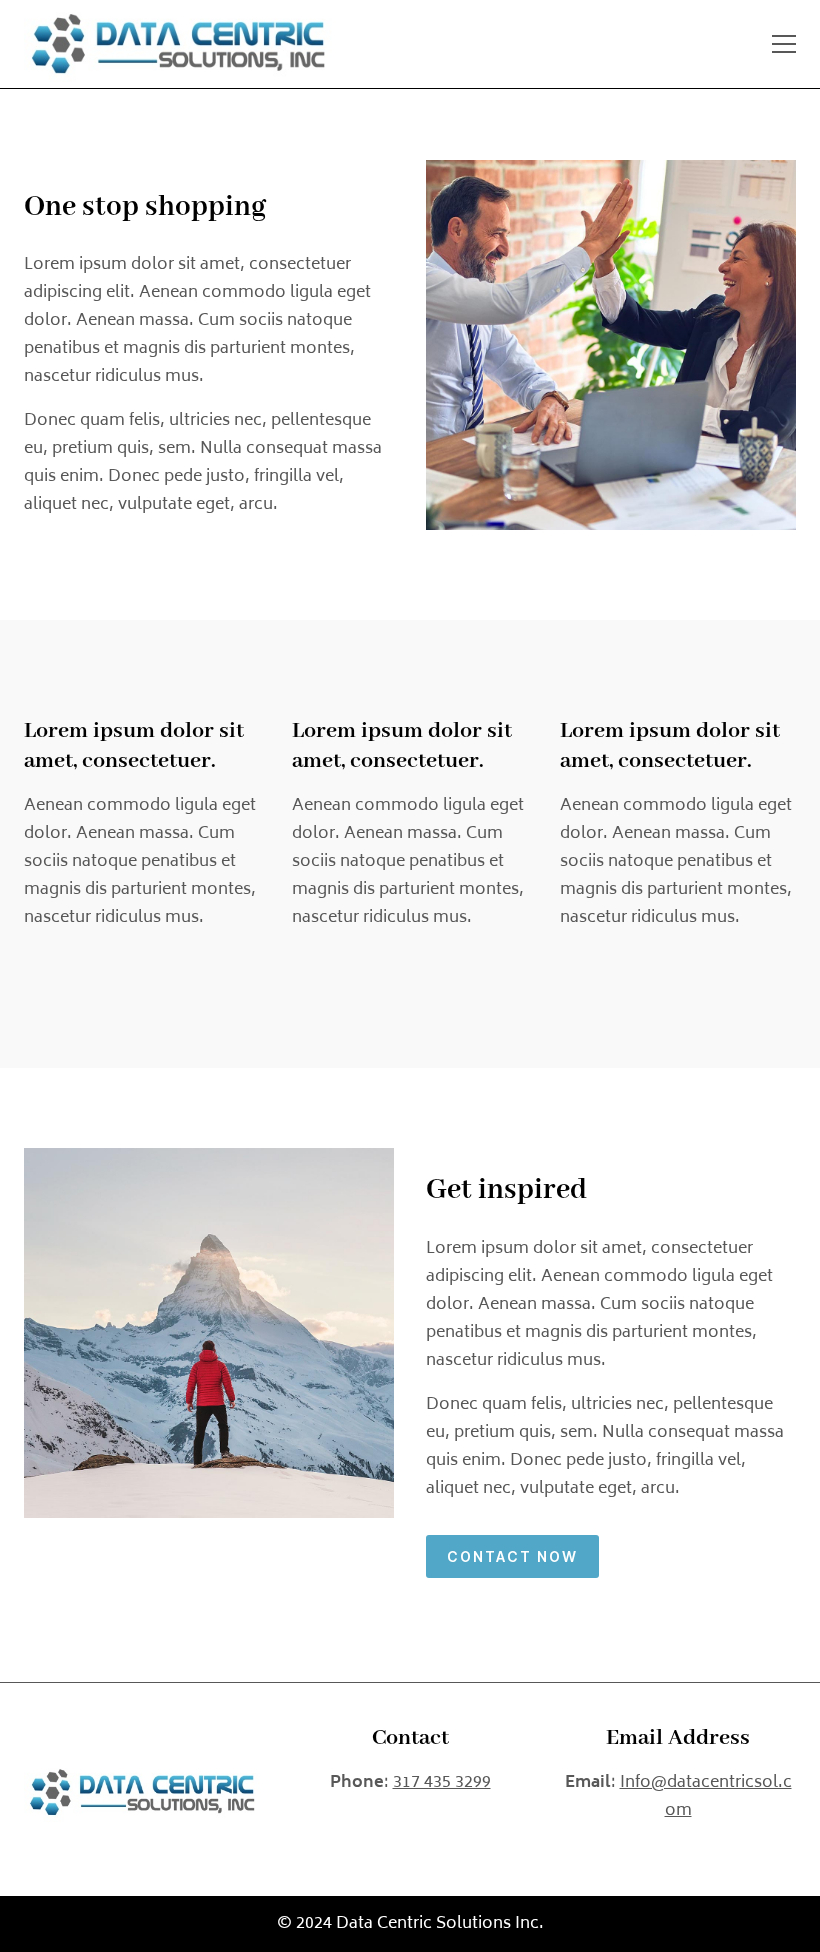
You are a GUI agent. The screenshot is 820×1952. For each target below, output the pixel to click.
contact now (512, 1556)
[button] (784, 44)
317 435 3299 (442, 1783)
